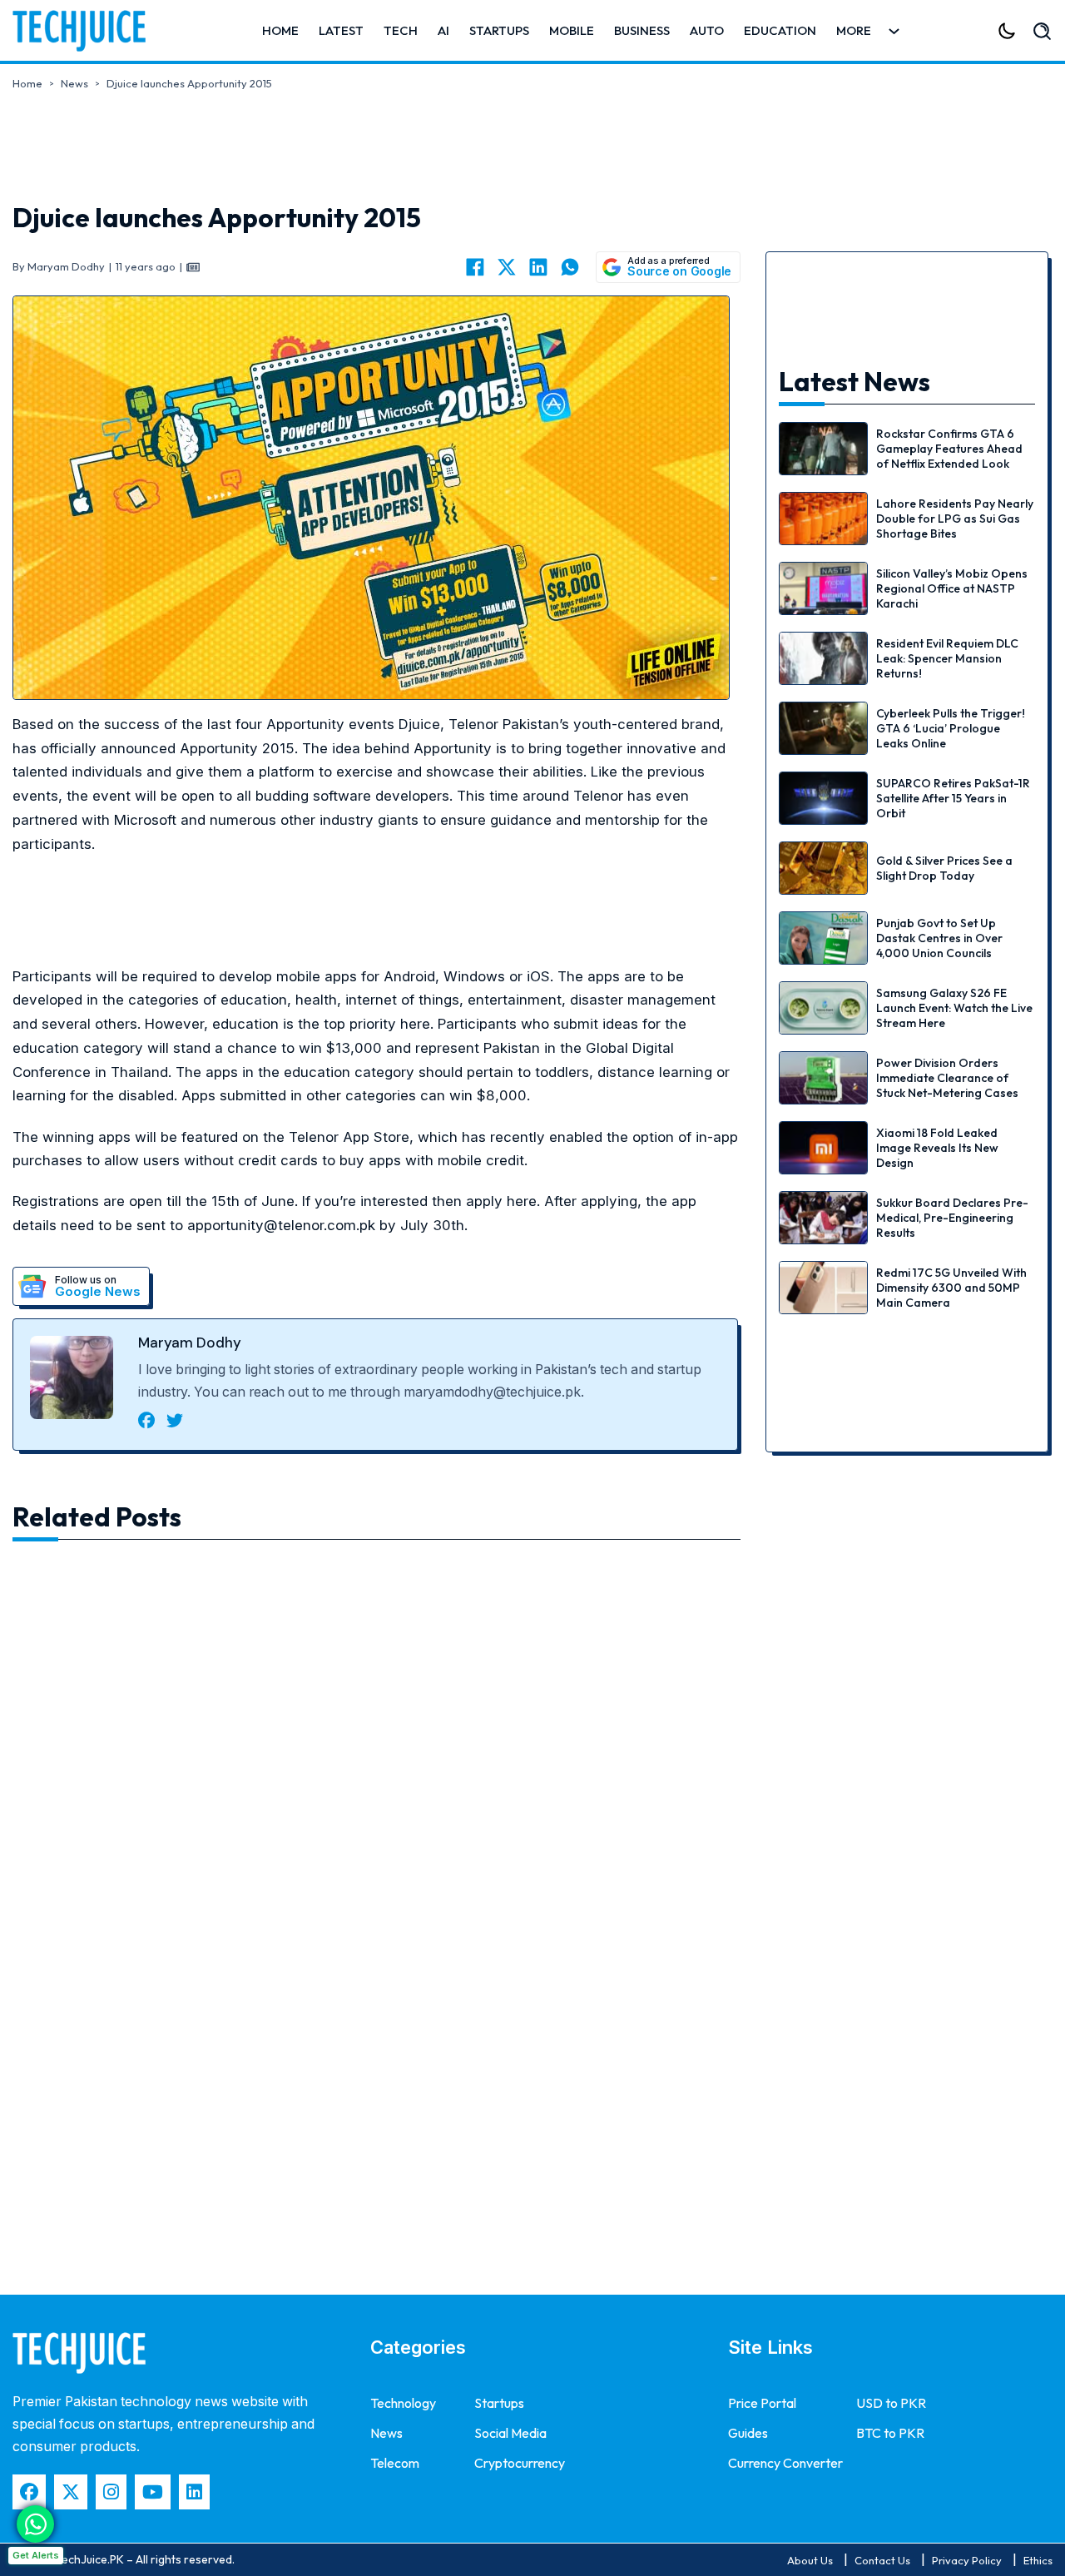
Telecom (395, 2463)
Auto (707, 30)
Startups (499, 30)
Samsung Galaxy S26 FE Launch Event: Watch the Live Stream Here (954, 1008)
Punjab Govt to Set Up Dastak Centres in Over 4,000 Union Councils (939, 938)
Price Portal (762, 2403)
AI (443, 30)
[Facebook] (475, 267)
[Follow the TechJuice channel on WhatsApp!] (35, 2524)
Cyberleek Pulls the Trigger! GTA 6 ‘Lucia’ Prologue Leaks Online (951, 728)
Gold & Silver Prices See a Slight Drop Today (944, 868)
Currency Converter (785, 2463)
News (74, 83)
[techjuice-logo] (87, 31)
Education (780, 30)
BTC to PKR (890, 2433)
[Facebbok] (29, 2492)
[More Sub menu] (894, 31)
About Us (810, 2560)
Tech (401, 30)
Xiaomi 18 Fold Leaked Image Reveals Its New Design (937, 1148)
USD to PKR (891, 2403)
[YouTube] (153, 2492)
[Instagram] (111, 2492)
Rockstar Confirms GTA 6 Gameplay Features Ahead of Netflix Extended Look (949, 449)
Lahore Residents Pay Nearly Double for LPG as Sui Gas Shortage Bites (955, 519)
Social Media (510, 2433)
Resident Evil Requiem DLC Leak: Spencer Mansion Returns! (947, 658)
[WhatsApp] (570, 267)
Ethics (1038, 2560)
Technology (403, 2403)
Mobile (572, 30)
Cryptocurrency (520, 2463)
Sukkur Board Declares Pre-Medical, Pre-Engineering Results (952, 1218)
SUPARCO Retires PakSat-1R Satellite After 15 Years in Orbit (953, 798)
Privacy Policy (967, 2560)
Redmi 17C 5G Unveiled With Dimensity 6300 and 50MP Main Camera (951, 1288)
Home (280, 30)
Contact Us (882, 2560)
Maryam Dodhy (190, 1343)
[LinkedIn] (538, 267)
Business (642, 30)
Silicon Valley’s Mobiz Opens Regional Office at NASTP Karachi (952, 588)
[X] (507, 267)
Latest (341, 30)
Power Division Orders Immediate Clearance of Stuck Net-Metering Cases (947, 1078)
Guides (748, 2433)
